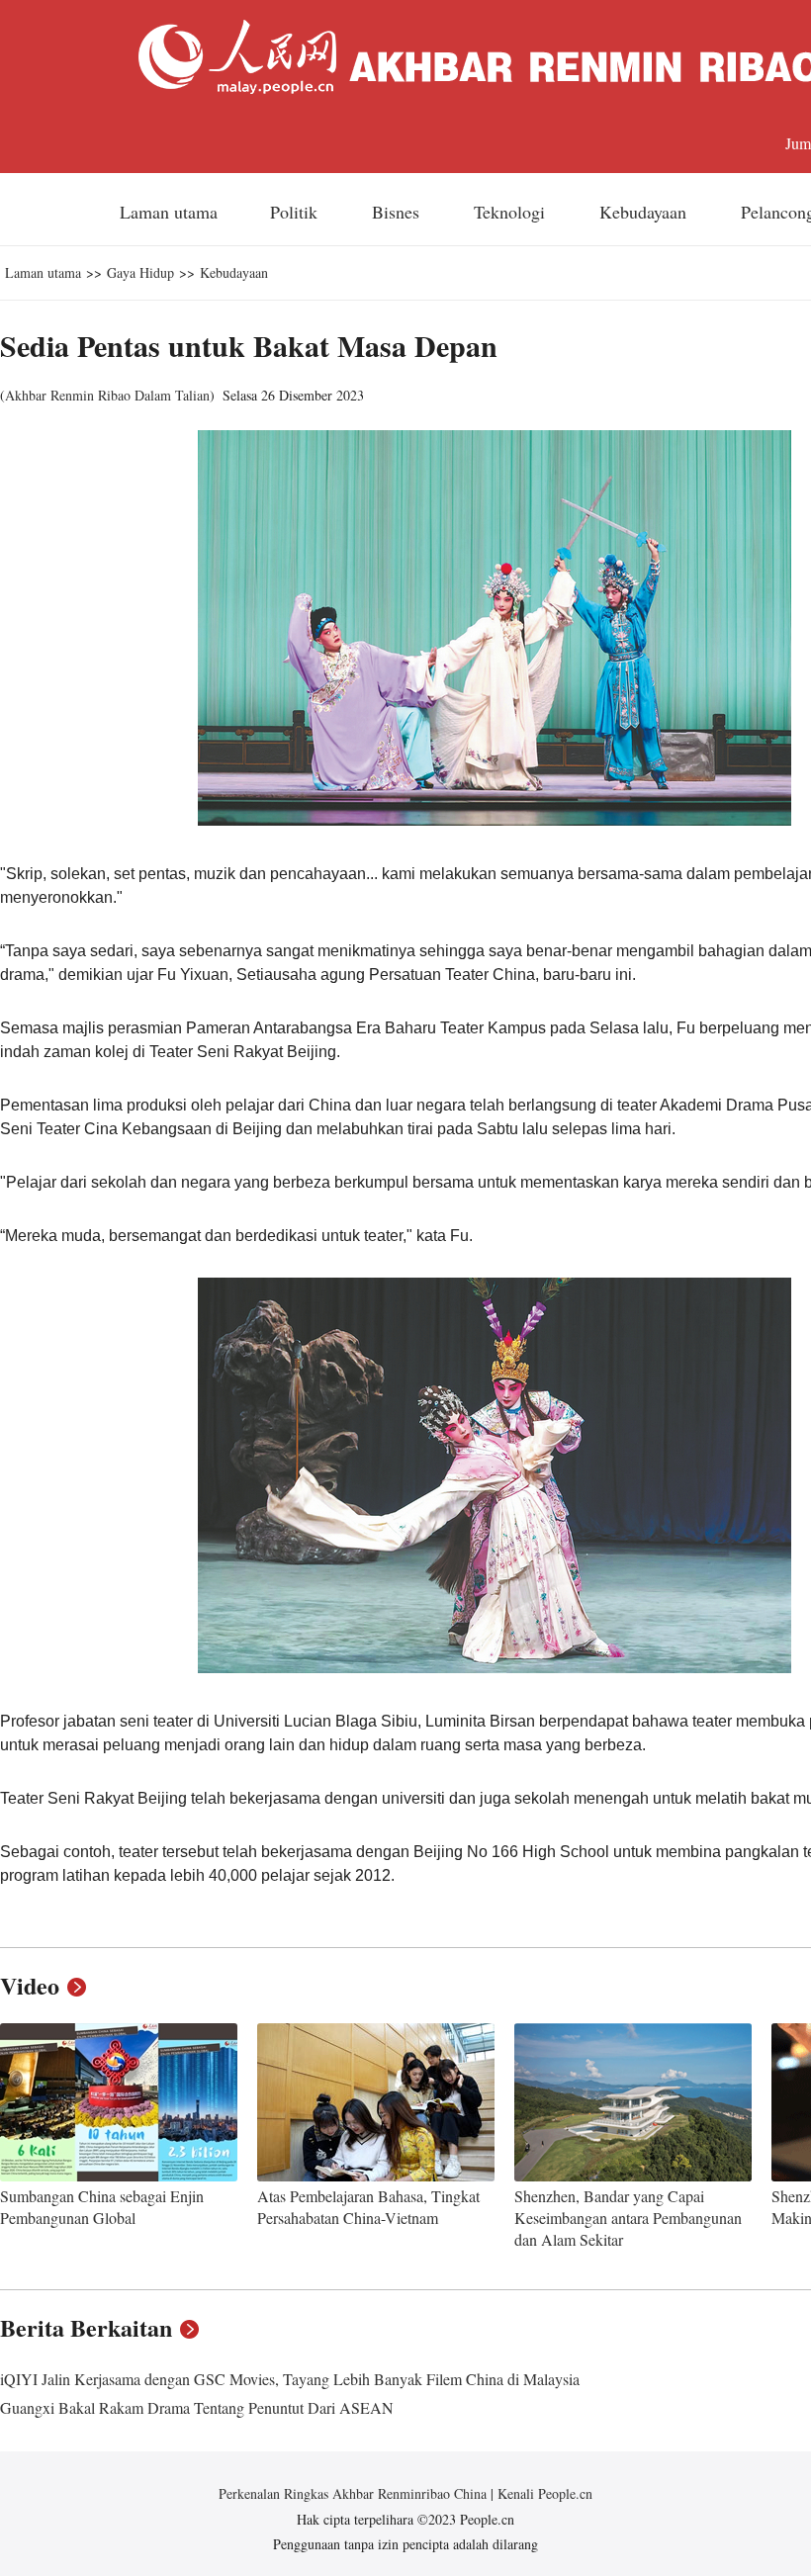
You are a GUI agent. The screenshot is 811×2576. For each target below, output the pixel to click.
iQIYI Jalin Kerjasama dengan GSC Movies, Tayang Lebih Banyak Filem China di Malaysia (290, 2379)
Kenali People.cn (543, 2493)
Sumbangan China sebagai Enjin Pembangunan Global (102, 2207)
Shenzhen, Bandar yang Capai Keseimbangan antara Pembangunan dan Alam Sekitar (628, 2217)
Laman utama (169, 212)
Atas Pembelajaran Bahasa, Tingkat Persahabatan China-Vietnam (368, 2207)
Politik (296, 212)
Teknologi (512, 212)
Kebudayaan (645, 212)
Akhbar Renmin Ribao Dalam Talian (107, 395)
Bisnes (398, 212)
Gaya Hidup (140, 272)
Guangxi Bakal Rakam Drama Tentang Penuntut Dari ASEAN (197, 2407)
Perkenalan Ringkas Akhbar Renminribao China (355, 2493)
